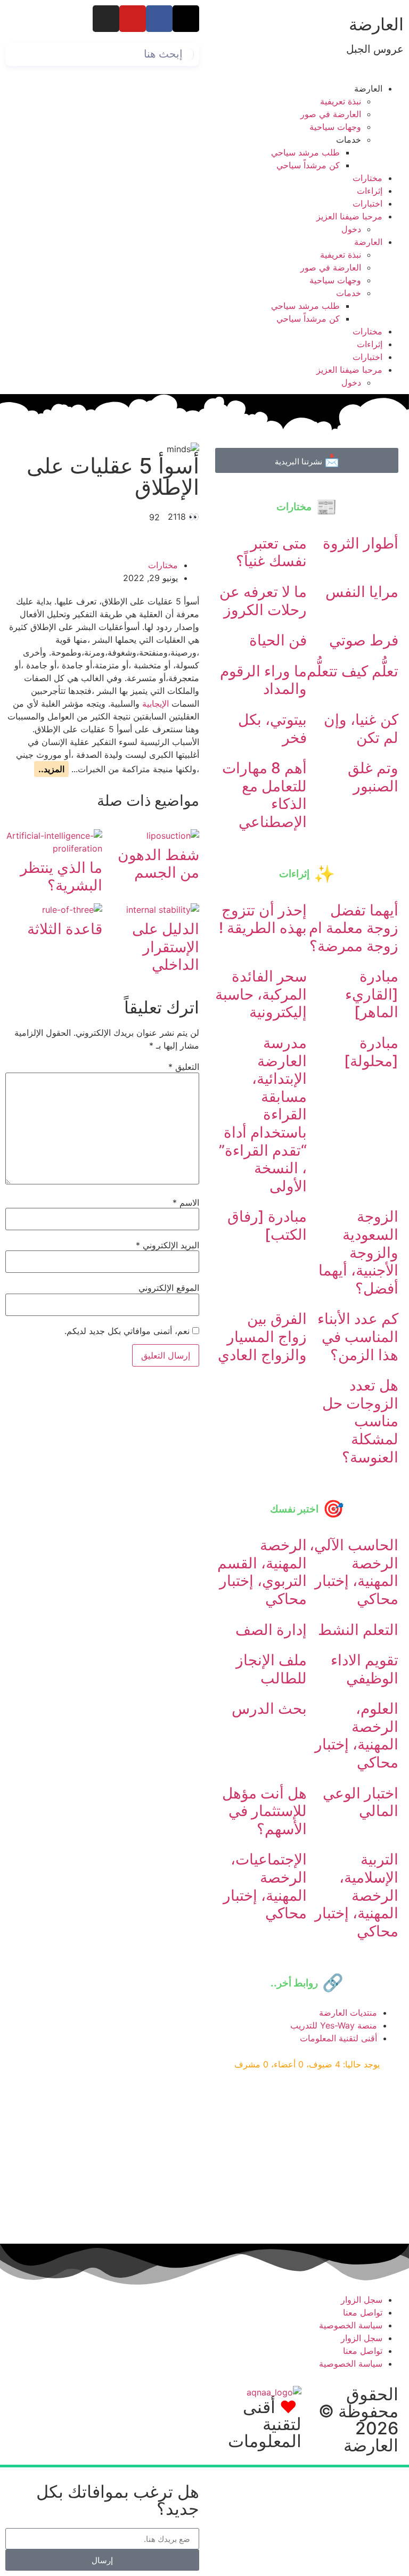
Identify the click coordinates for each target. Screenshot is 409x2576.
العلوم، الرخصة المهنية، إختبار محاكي (357, 1735)
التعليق (184, 1067)
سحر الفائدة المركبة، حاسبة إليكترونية (261, 994)
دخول (351, 229)
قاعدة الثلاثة (65, 929)
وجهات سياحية (335, 127)
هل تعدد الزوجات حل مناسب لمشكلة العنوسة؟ (360, 1421)
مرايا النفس (362, 592)
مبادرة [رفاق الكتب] (267, 1225)
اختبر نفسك (294, 1509)
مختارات (367, 178)
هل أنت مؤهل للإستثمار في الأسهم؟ (264, 1811)
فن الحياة (278, 640)
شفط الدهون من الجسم (158, 864)
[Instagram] (106, 19)
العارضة (376, 24)
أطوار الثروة (361, 543)
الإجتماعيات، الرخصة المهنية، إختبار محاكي (265, 1886)
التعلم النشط (358, 1630)
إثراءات (370, 191)
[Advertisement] (307, 2158)
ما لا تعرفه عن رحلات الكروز (263, 601)
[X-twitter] (186, 19)
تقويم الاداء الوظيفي (365, 1669)
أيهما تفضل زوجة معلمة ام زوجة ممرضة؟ (354, 928)
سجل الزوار (362, 2300)
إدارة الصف (271, 1630)
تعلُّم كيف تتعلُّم (353, 671)
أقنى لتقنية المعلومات (265, 2424)
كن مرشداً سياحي (308, 165)
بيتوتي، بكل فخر (272, 729)
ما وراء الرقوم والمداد (263, 680)
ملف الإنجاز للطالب (271, 1669)
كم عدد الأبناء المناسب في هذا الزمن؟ (358, 1336)
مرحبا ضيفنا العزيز (349, 216)
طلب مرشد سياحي (305, 152)
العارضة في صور (331, 114)
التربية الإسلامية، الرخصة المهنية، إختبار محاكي (357, 1895)
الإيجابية (156, 704)
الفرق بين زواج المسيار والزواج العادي (262, 1336)
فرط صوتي (364, 640)
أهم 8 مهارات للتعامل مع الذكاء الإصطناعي (264, 795)
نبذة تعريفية (341, 101)
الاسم (186, 1203)
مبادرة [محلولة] (371, 1052)
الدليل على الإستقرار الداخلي (166, 947)
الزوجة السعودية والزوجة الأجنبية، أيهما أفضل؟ (358, 1252)
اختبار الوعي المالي (361, 1802)
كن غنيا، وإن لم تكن (361, 729)
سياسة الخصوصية (351, 2325)
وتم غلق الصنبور (373, 777)
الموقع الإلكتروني (169, 1288)
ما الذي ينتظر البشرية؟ (61, 877)
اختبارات (367, 203)
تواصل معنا (363, 2312)
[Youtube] (133, 19)
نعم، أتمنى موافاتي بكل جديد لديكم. (128, 1331)
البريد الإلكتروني (167, 1245)
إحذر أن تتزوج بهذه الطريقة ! (263, 919)
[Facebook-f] (159, 19)
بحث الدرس (269, 1708)
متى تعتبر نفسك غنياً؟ (271, 552)
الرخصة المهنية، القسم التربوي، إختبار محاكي (262, 1572)
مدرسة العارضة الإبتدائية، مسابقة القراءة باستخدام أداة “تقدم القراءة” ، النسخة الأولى (263, 1114)
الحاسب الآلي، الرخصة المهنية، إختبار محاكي (354, 1572)
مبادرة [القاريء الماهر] (372, 994)
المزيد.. (51, 769)
